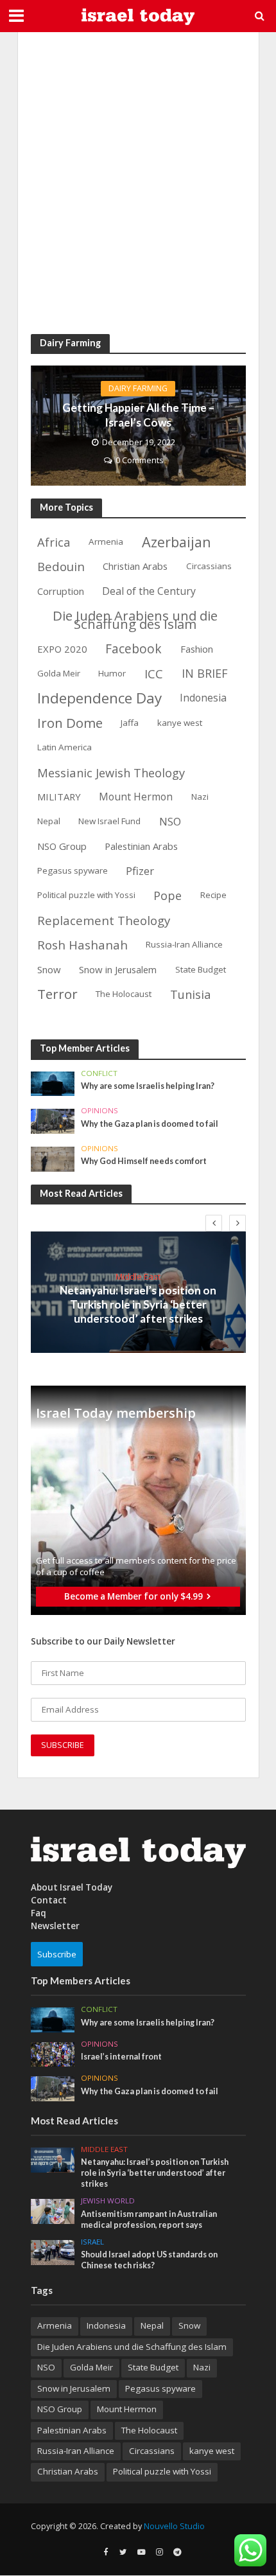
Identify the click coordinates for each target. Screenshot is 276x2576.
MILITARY (59, 797)
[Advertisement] (138, 183)
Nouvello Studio (174, 2526)
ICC (154, 674)
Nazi (200, 797)
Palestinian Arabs (141, 846)
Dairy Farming (138, 388)
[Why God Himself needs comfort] (53, 1158)
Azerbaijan (177, 542)
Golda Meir (59, 673)
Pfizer (140, 871)
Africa (54, 542)
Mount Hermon (136, 797)
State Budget (201, 969)
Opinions (99, 1111)
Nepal (49, 821)
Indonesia (203, 698)
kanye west (180, 723)
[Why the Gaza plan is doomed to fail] (53, 1120)
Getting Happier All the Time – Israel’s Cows (138, 415)
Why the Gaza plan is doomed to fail (150, 1124)
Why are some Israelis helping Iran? (148, 1086)
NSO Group (62, 846)
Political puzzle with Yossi (86, 895)
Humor (112, 673)
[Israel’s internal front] (53, 2054)
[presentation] (214, 1223)
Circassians (209, 566)
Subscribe (57, 1954)
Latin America (65, 747)
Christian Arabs (135, 566)
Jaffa (130, 723)
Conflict (99, 1073)
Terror (57, 994)
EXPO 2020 (62, 649)
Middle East (138, 1276)
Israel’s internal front (121, 2057)
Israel (92, 2242)
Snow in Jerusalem (118, 969)
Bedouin (61, 566)
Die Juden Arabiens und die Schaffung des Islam (135, 620)
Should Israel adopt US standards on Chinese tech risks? (149, 2260)
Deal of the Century (149, 591)
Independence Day (99, 699)
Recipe (213, 895)
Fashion (197, 649)
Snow (49, 969)
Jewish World (108, 2201)
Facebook (134, 649)
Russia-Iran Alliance (184, 944)
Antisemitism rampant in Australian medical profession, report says (149, 2219)
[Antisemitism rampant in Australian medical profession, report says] (53, 2210)
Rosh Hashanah (82, 945)
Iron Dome (70, 723)
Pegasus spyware (73, 870)
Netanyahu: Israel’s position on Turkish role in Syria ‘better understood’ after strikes (138, 1305)
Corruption (61, 591)
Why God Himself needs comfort (144, 1161)
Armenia (106, 542)
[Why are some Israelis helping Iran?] (53, 1082)
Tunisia (191, 994)
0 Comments (139, 460)
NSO (170, 821)
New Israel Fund (109, 821)
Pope (168, 895)
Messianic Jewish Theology (111, 772)
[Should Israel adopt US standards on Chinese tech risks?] (53, 2252)
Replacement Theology (104, 920)
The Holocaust (124, 994)
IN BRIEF (205, 673)
